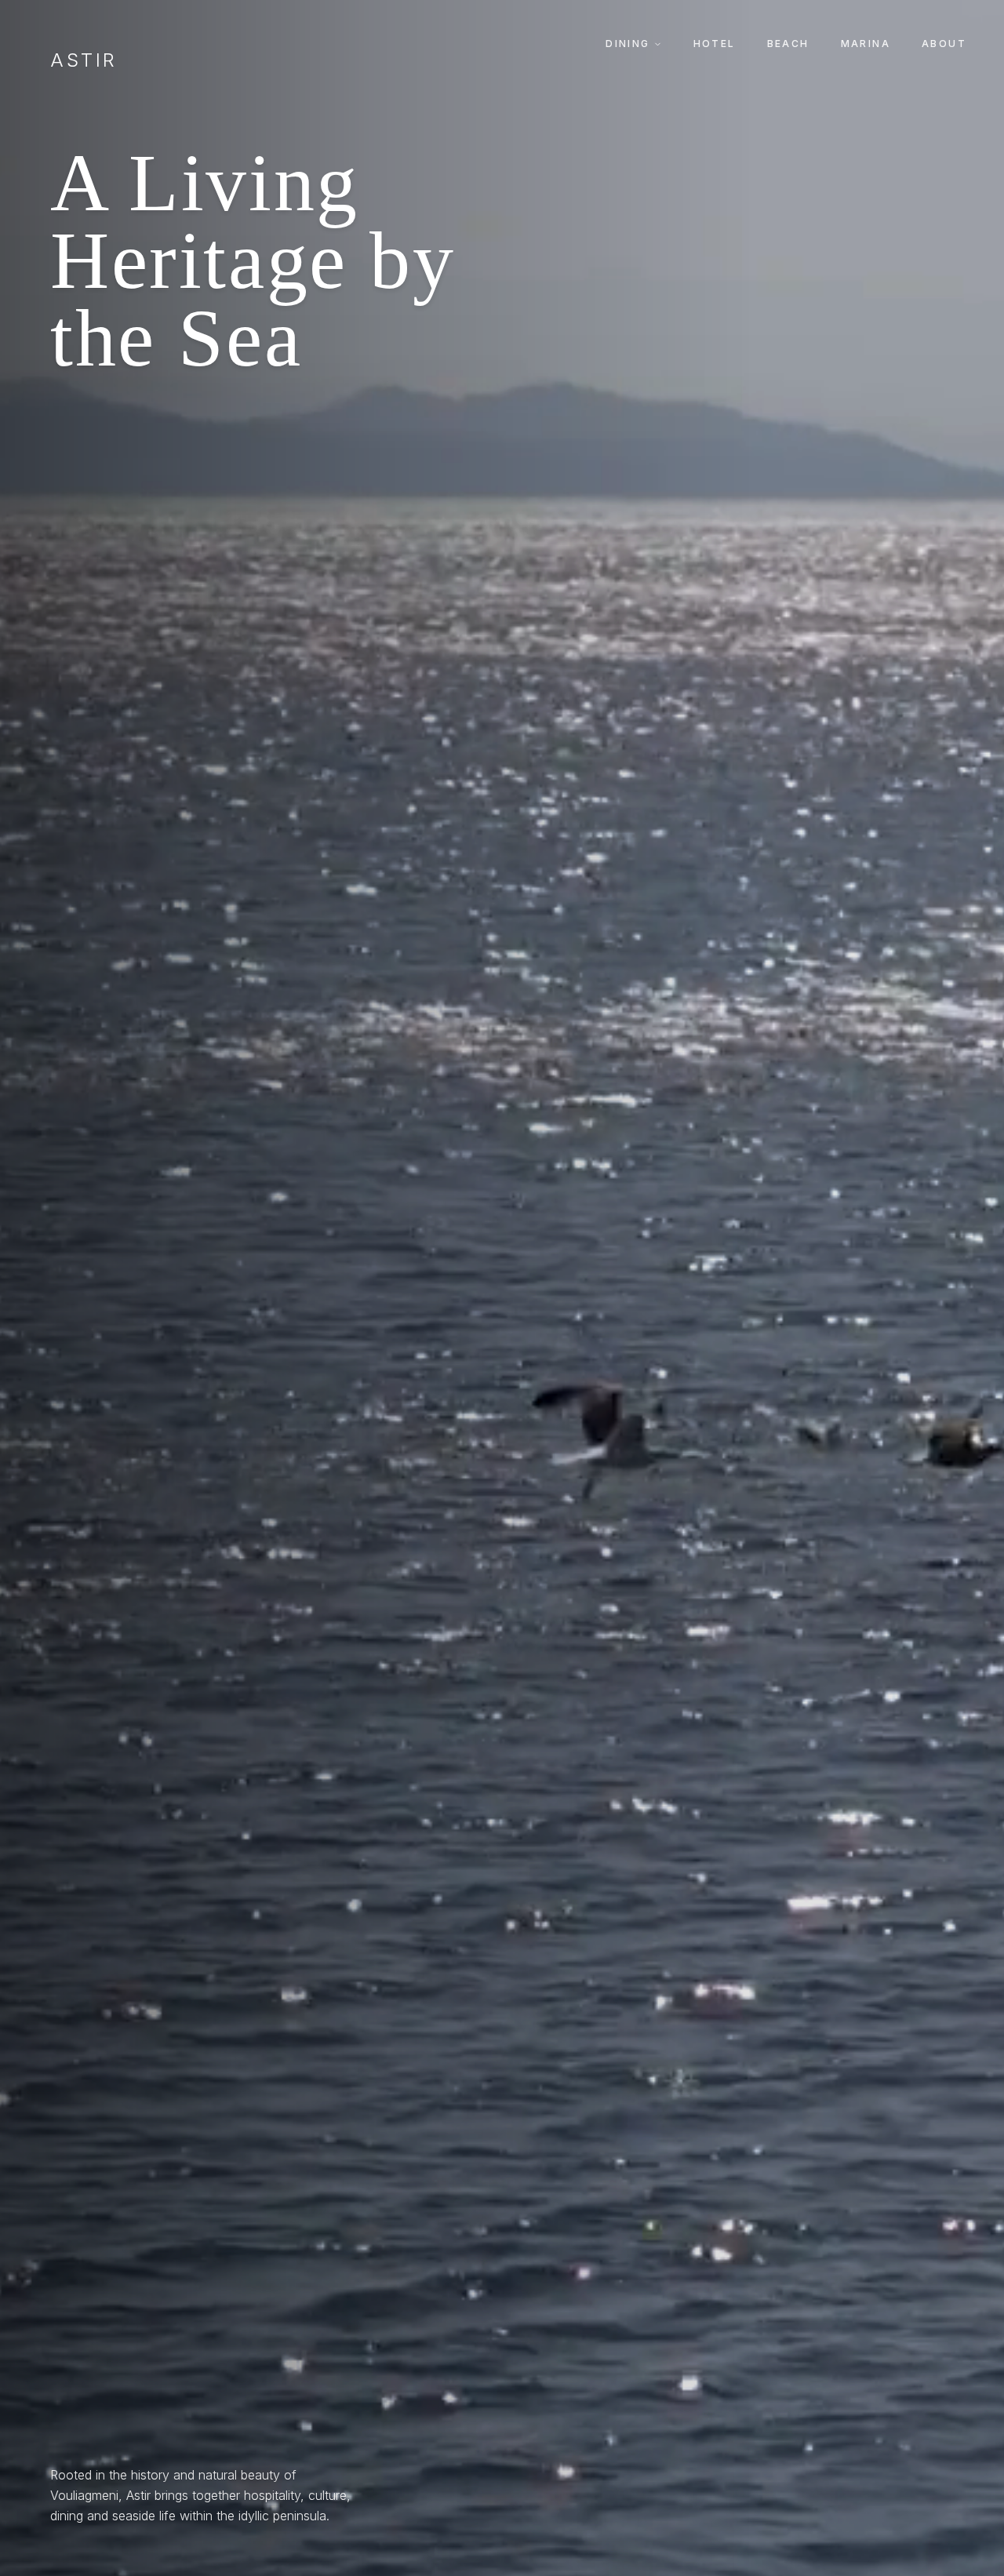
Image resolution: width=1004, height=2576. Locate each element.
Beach (788, 44)
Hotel (715, 44)
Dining (627, 44)
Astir (84, 60)
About (944, 44)
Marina (866, 44)
